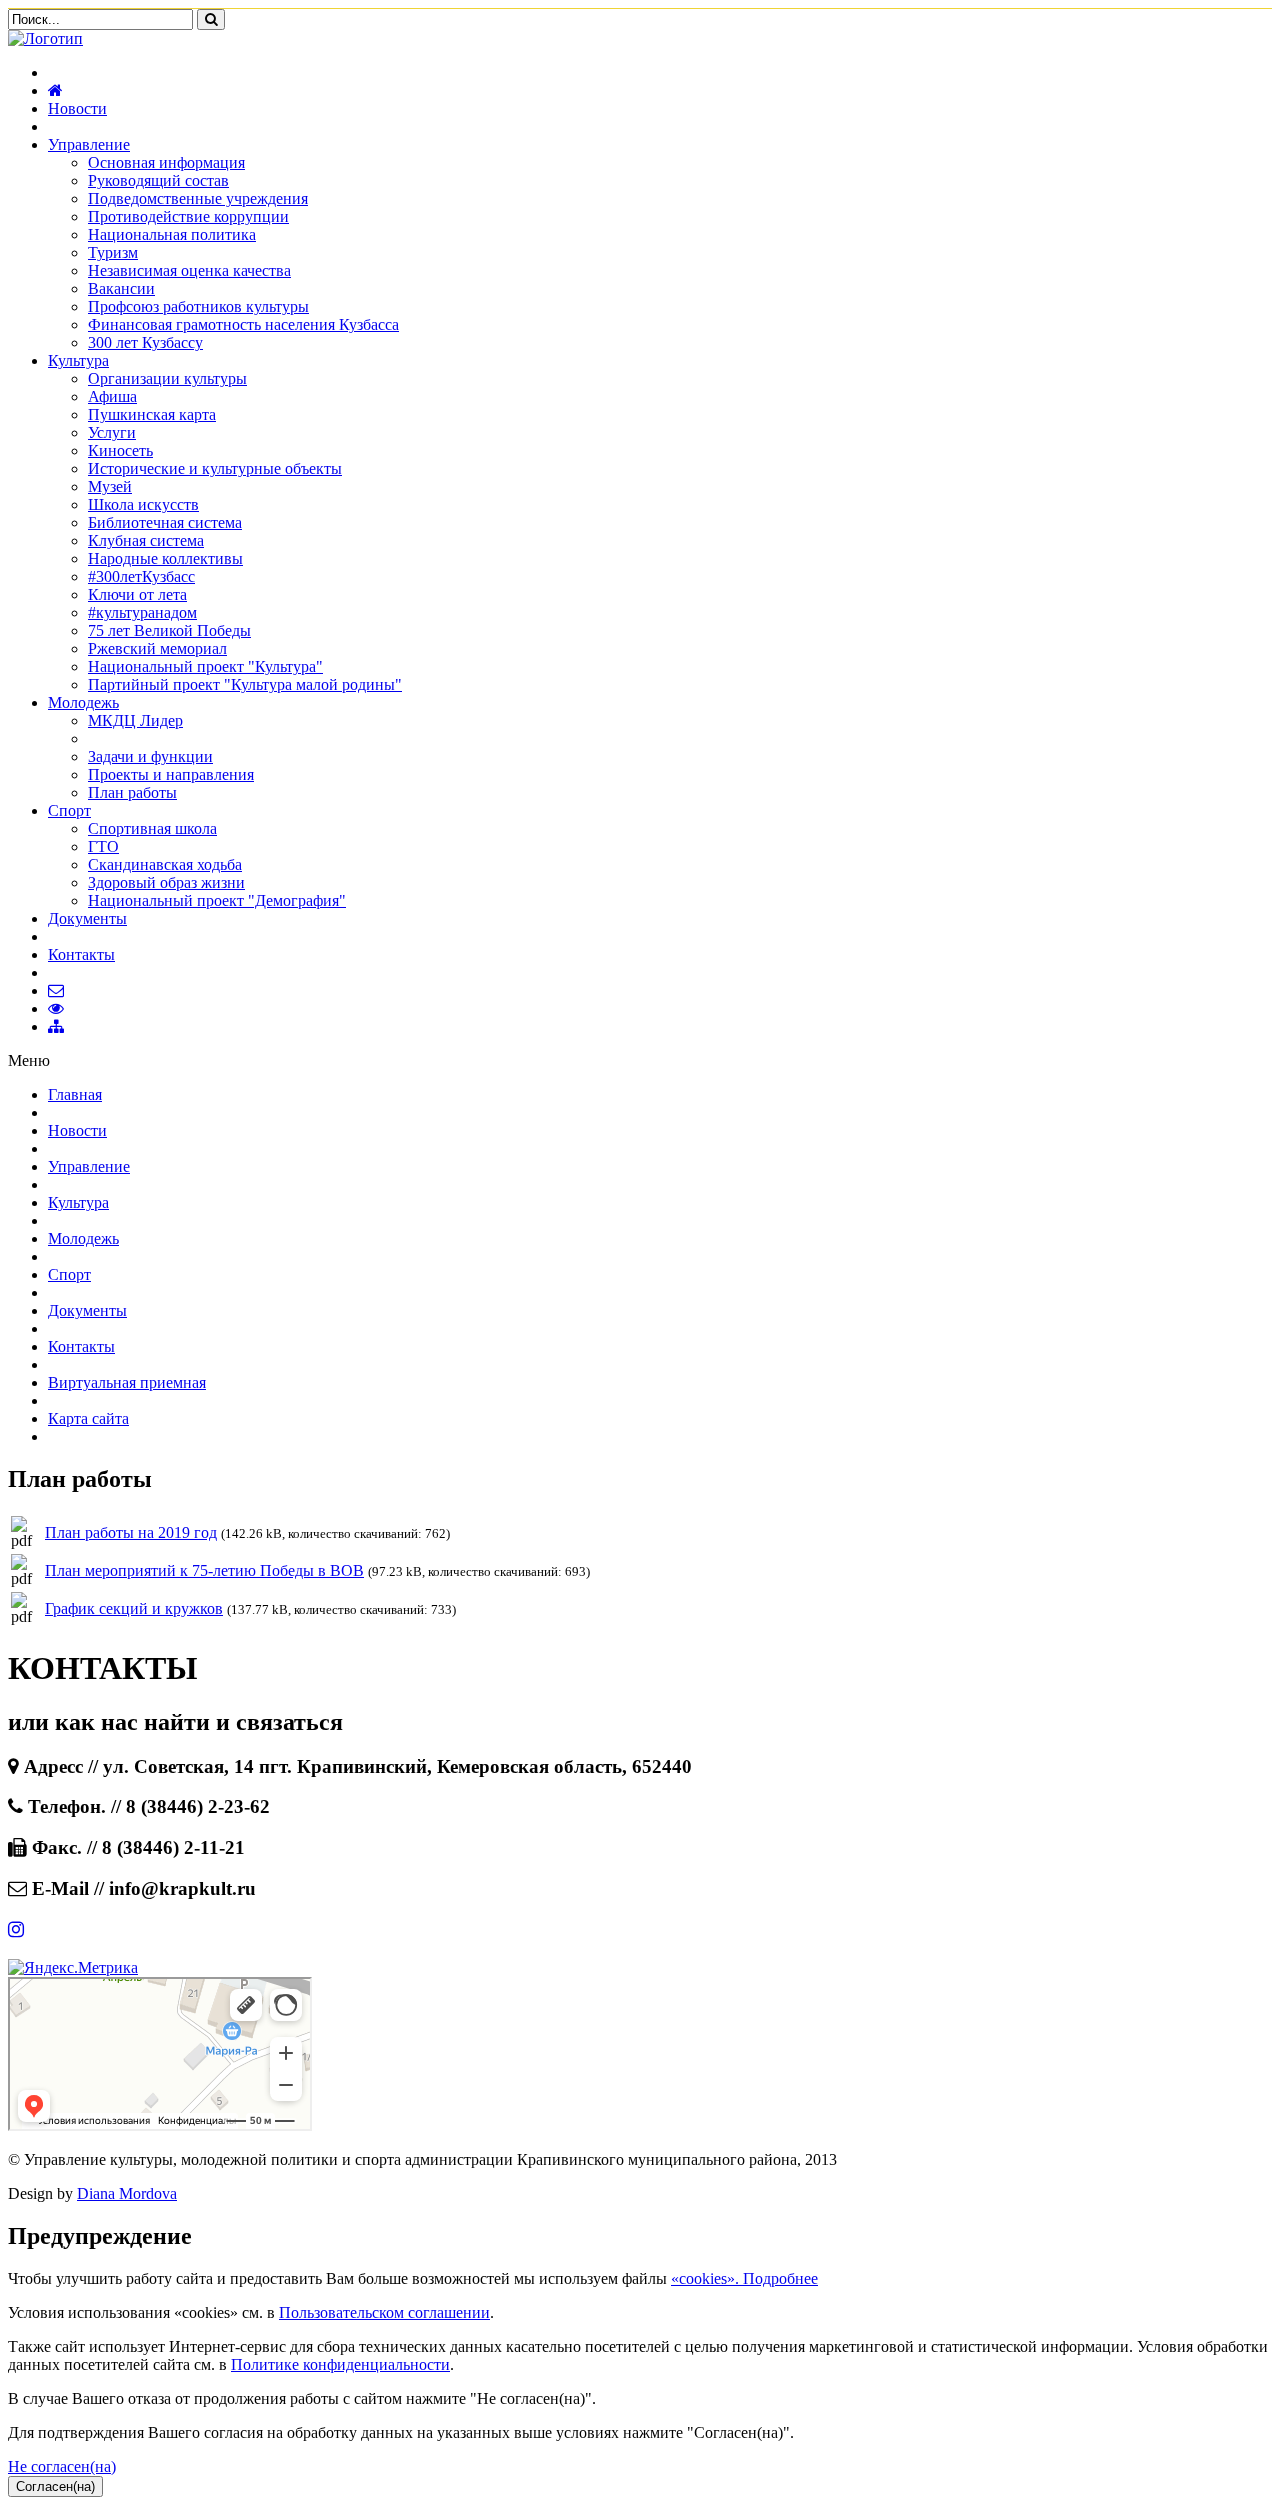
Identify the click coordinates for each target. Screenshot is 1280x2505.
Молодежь (83, 702)
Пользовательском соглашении (384, 2312)
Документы (87, 918)
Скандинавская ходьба (165, 864)
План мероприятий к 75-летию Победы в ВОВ (204, 1570)
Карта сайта (88, 1418)
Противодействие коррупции (188, 216)
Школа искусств (143, 504)
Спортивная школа (152, 828)
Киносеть (120, 450)
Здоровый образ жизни (166, 882)
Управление (89, 144)
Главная (75, 1094)
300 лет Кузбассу (145, 342)
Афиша (112, 396)
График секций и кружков (134, 1608)
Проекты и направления (171, 774)
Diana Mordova (127, 2193)
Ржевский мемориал (157, 648)
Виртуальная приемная (127, 1382)
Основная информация (166, 162)
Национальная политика (172, 234)
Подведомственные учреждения (198, 198)
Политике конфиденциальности (340, 2364)
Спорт (69, 810)
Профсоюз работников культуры (198, 306)
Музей (110, 486)
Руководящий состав (158, 180)
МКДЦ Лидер (135, 720)
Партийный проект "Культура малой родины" (245, 684)
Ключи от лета (137, 594)
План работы (132, 792)
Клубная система (146, 540)
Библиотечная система (165, 522)
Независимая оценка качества (189, 270)
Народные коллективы (165, 558)
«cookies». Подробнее (744, 2278)
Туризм (113, 252)
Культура (78, 360)
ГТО (103, 846)
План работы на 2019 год (131, 1532)
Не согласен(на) (62, 2466)
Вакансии (121, 288)
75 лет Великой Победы (169, 630)
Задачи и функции (150, 756)
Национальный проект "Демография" (217, 900)
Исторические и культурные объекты (215, 468)
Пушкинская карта (152, 414)
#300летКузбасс (141, 576)
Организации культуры (167, 378)
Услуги (112, 432)
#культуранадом (142, 612)
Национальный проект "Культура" (205, 666)
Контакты (81, 954)
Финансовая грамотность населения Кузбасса (243, 324)
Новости (77, 108)
